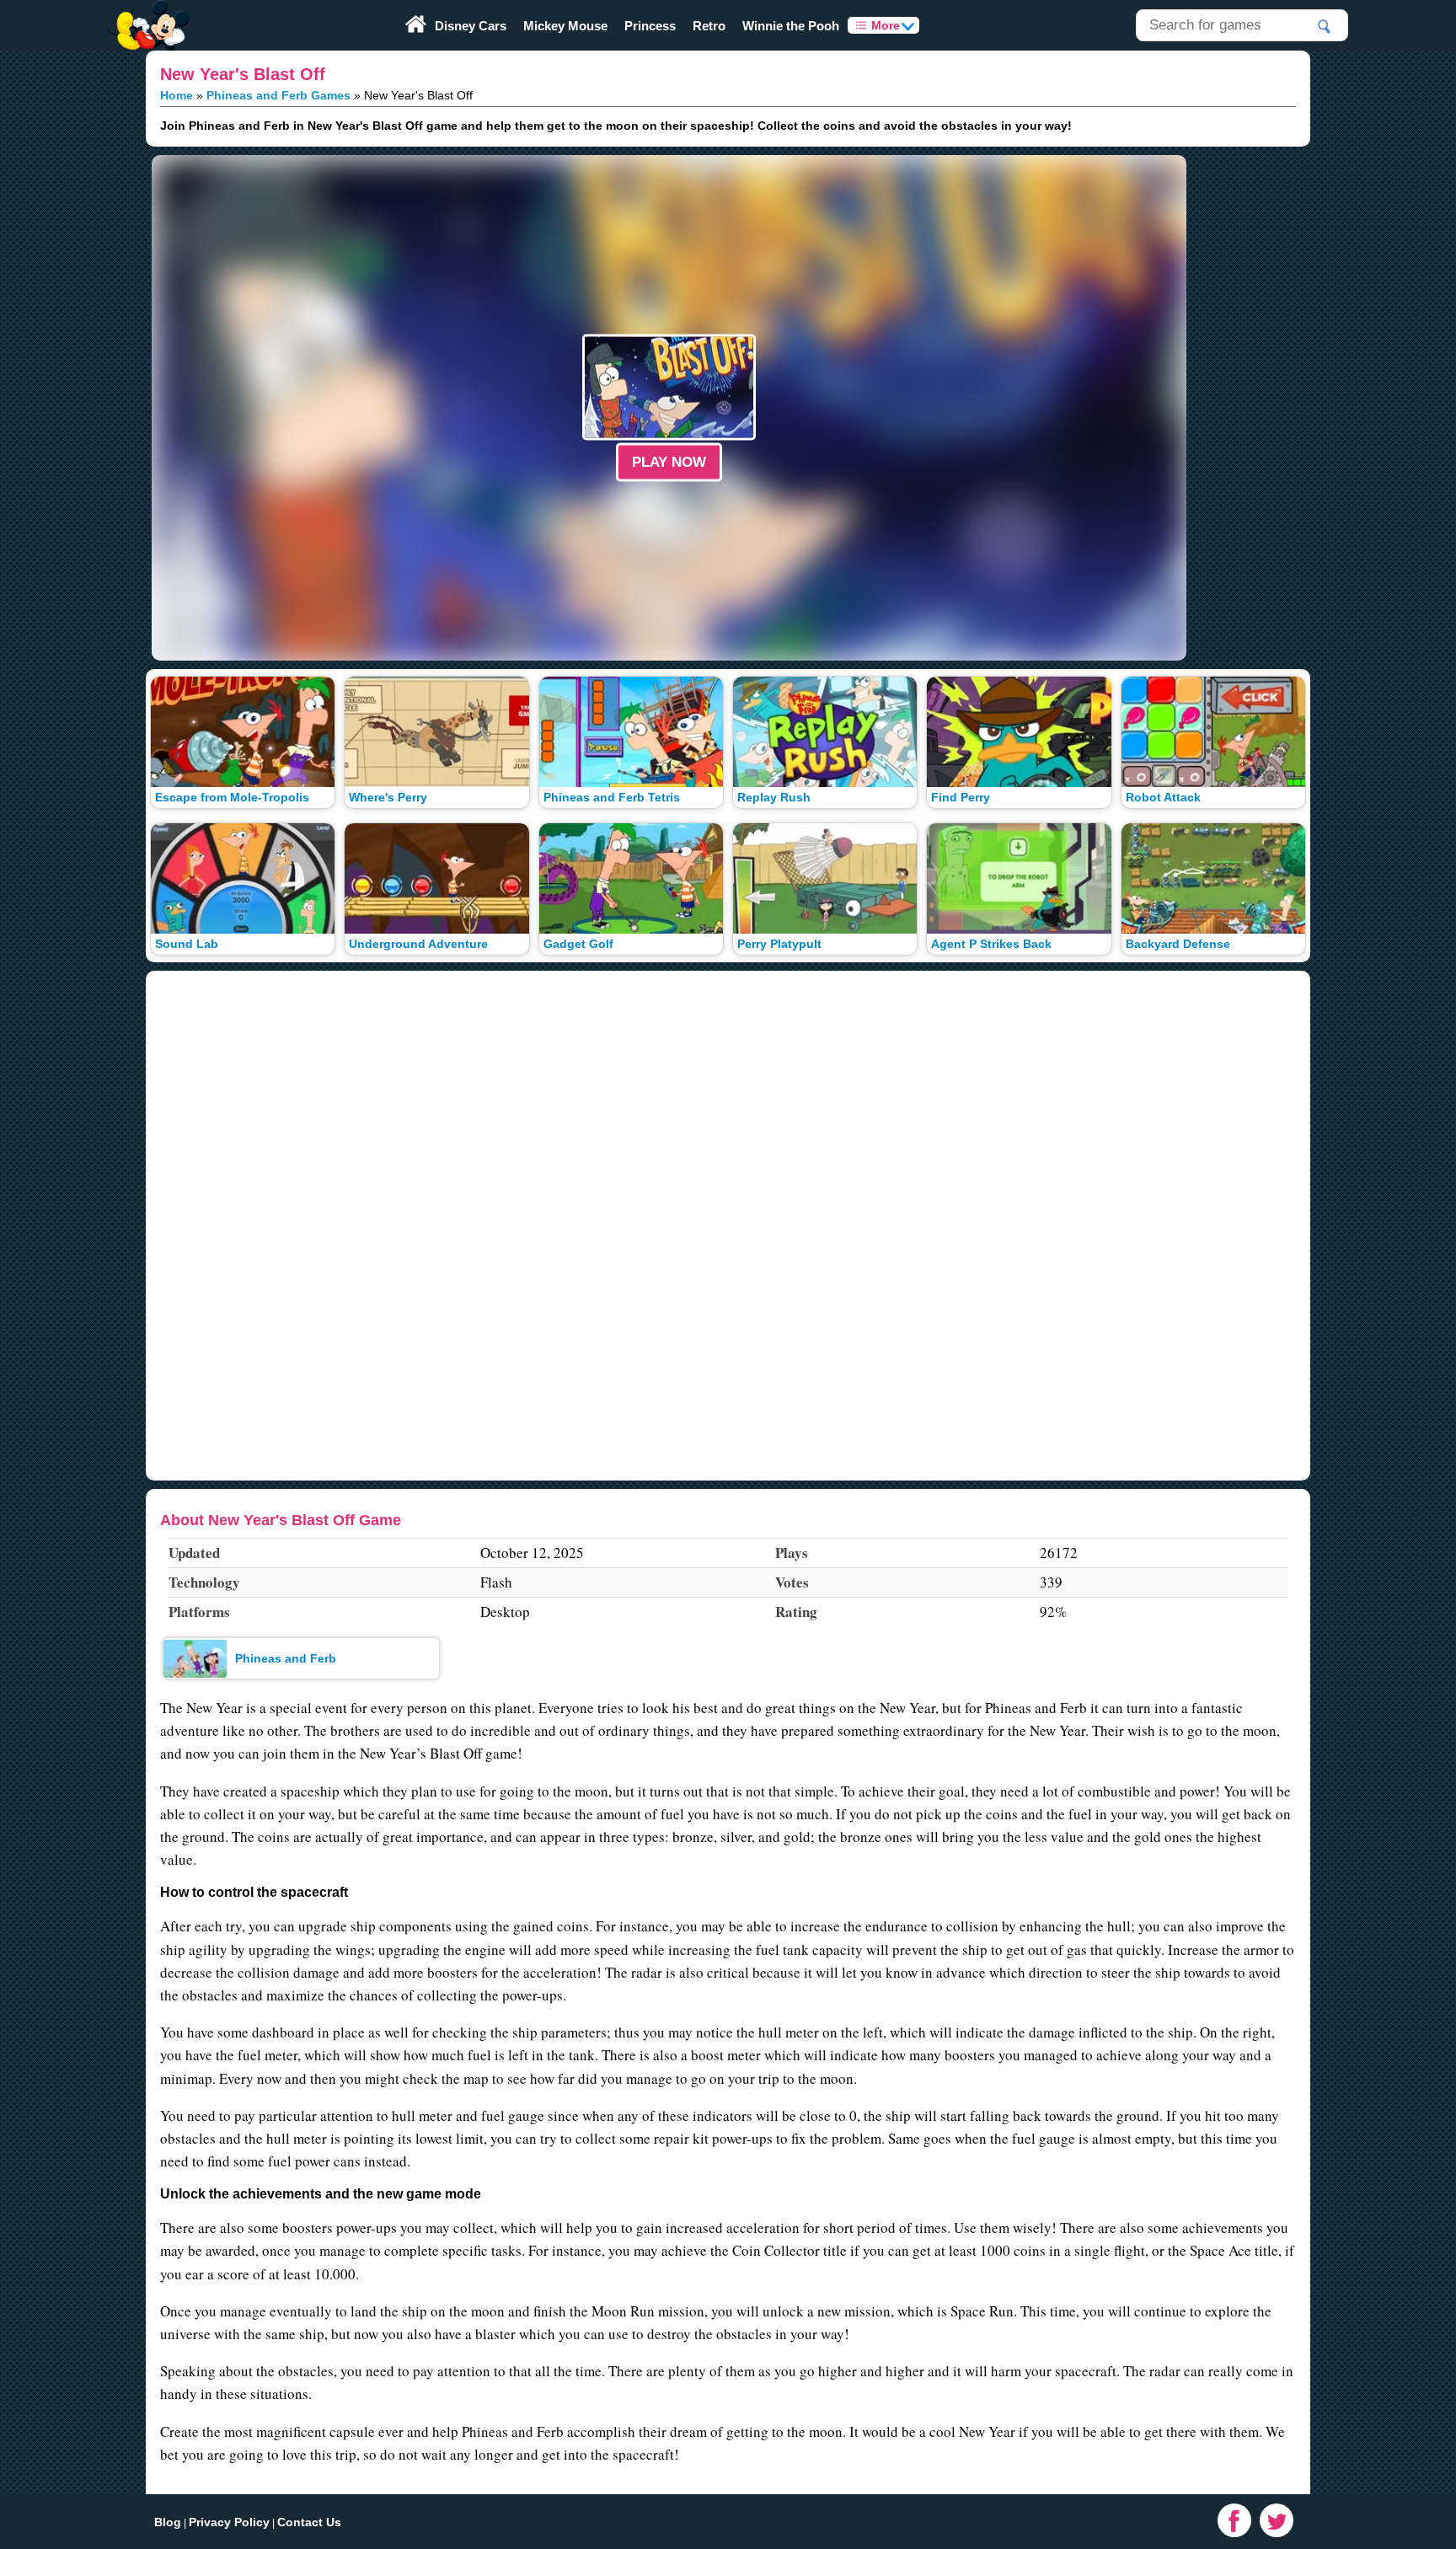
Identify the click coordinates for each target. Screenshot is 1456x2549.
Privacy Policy (229, 2522)
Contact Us (309, 2522)
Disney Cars (471, 26)
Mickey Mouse (565, 26)
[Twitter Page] (1277, 2520)
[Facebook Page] (1234, 2520)
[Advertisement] (67, 408)
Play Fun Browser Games (147, 12)
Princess (650, 26)
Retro (709, 26)
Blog (168, 2522)
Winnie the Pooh (791, 26)
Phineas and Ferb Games (278, 95)
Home (177, 95)
